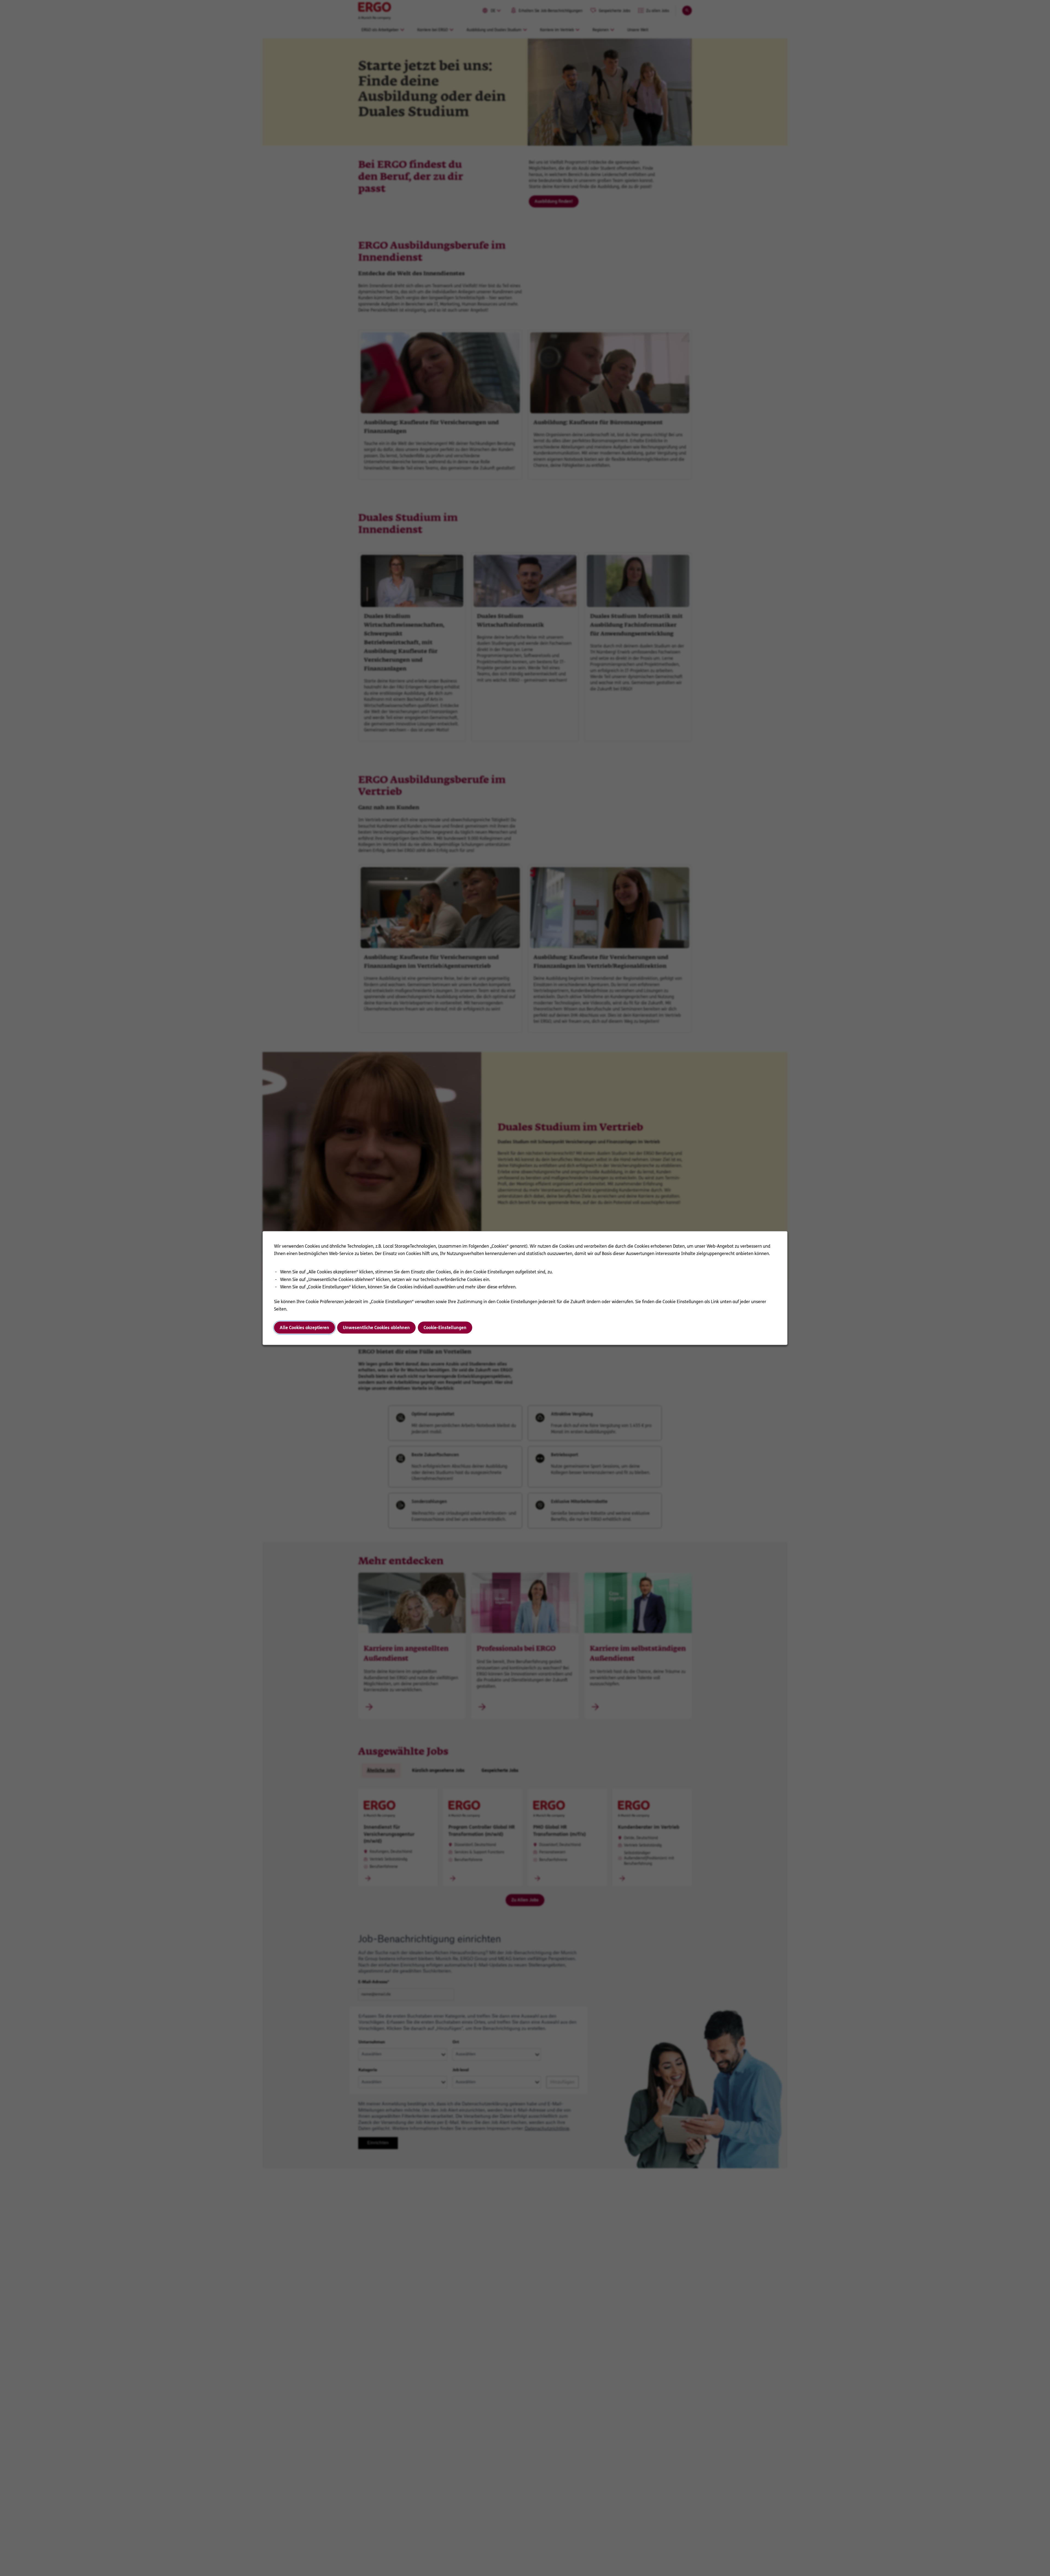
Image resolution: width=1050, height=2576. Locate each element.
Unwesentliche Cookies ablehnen (376, 1328)
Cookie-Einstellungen (445, 1328)
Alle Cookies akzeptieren (304, 1328)
